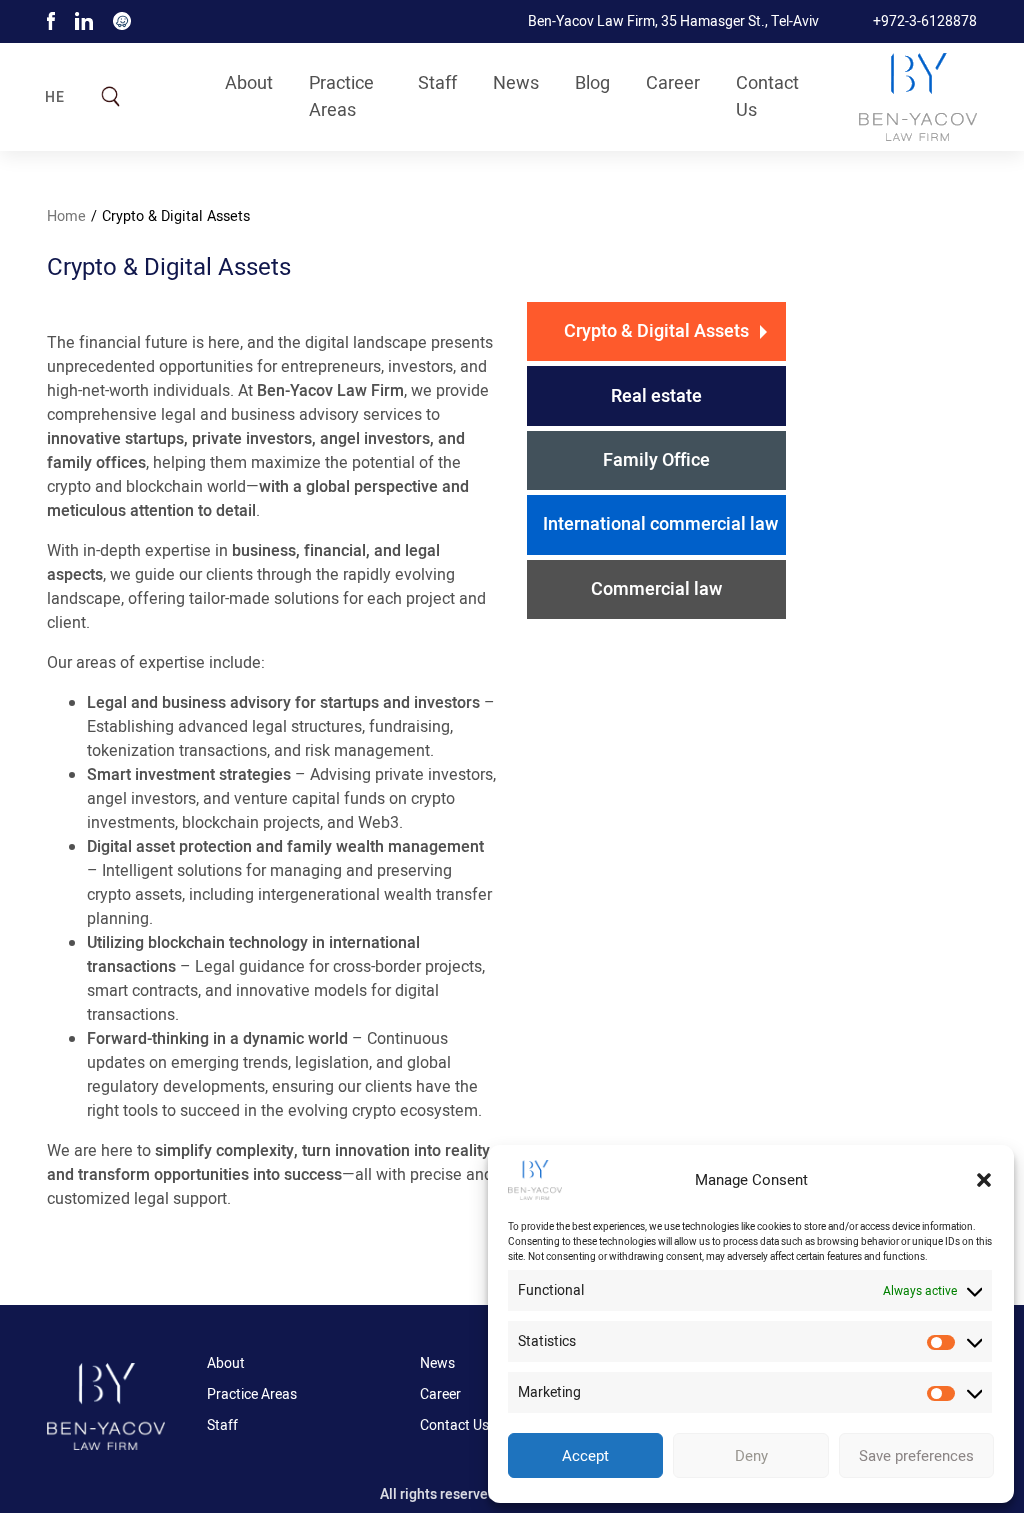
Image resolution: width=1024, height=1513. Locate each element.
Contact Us (767, 97)
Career (673, 83)
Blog (592, 83)
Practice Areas (341, 97)
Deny (751, 1456)
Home (66, 216)
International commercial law (660, 524)
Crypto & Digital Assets (656, 331)
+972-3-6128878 (925, 21)
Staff (437, 83)
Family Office (656, 460)
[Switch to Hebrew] (65, 101)
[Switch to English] (65, 84)
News (516, 83)
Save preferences (916, 1456)
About (249, 83)
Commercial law (656, 589)
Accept (585, 1456)
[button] (984, 1180)
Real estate (656, 396)
